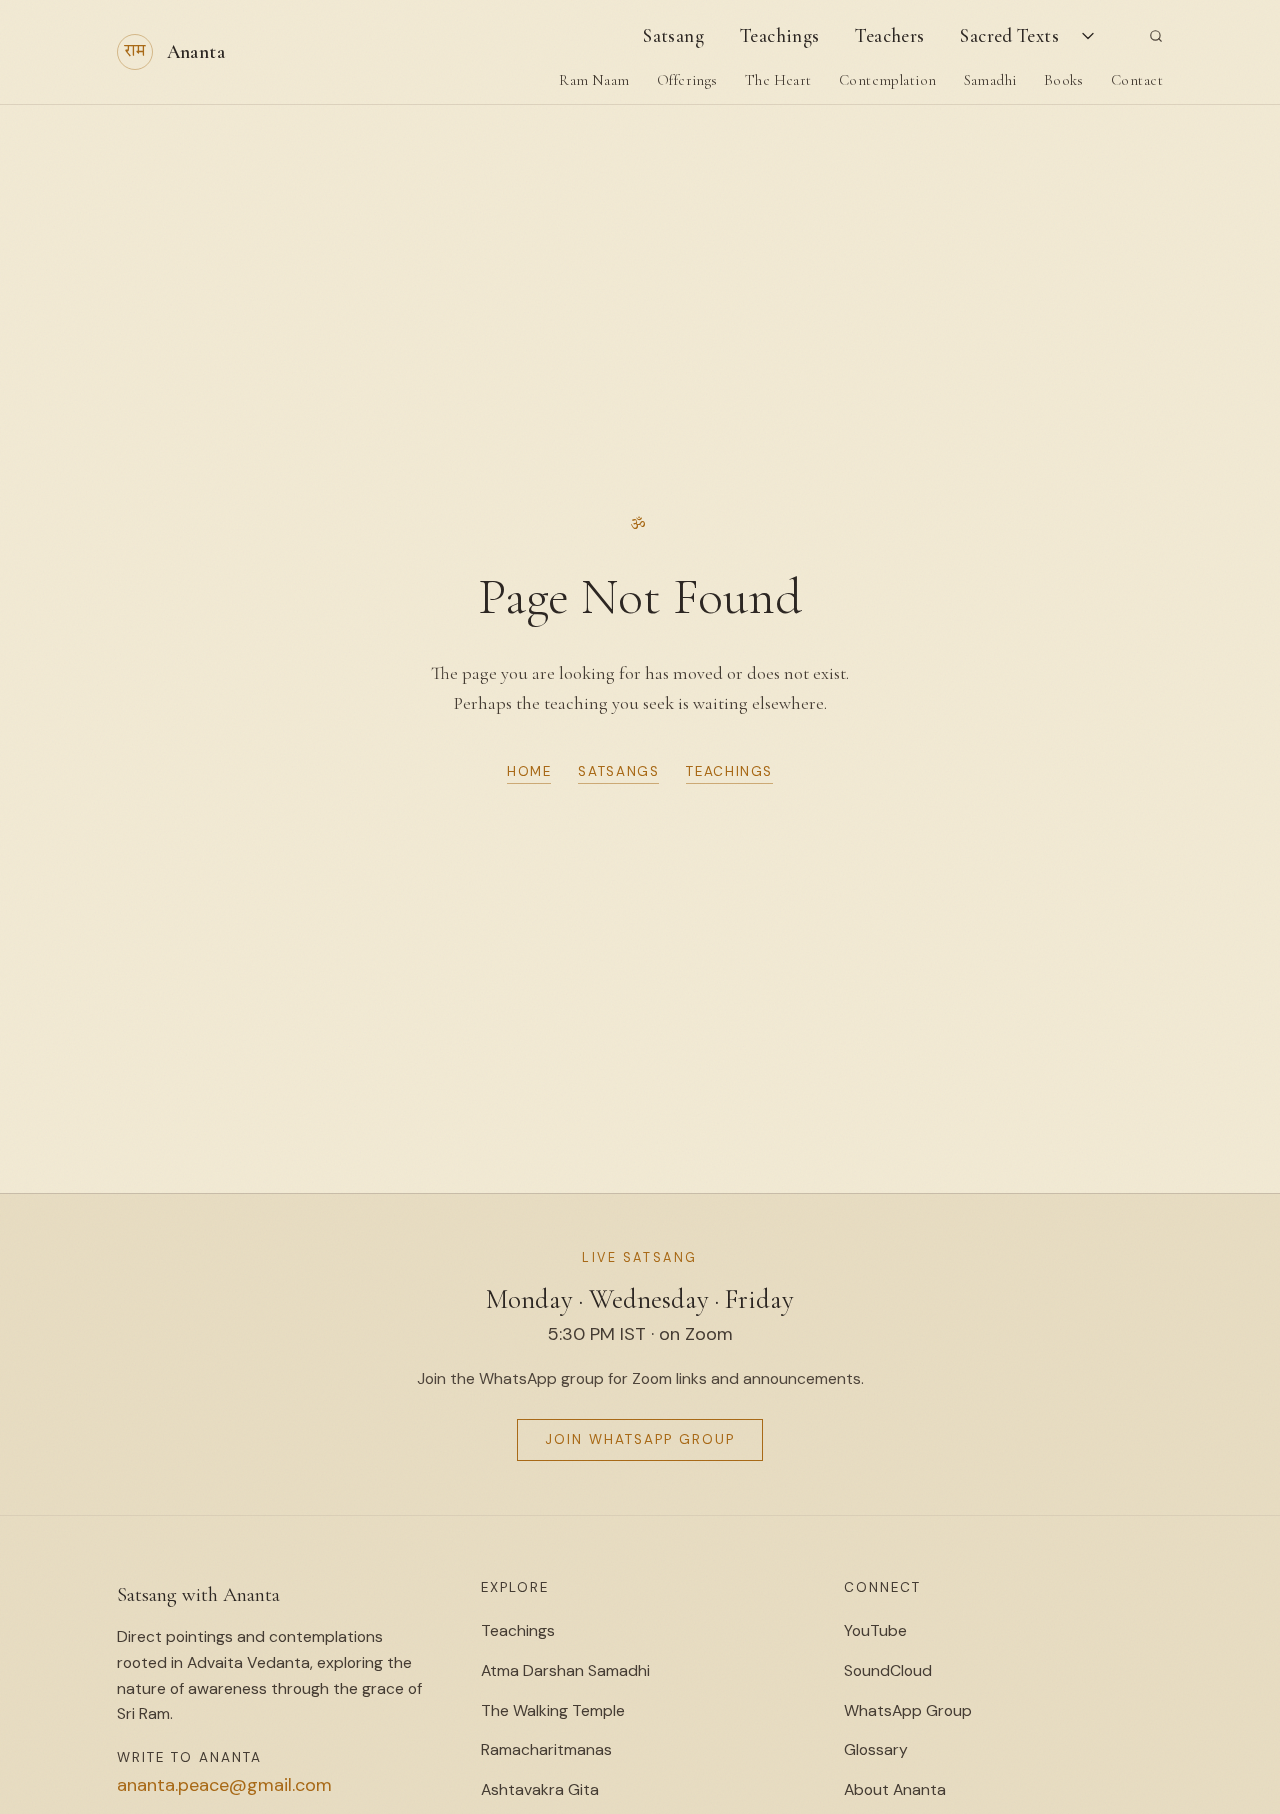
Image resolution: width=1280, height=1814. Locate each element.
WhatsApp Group (908, 1710)
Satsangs (618, 771)
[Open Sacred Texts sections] (1089, 36)
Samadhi (990, 80)
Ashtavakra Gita (540, 1789)
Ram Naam (594, 80)
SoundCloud (888, 1670)
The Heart (778, 80)
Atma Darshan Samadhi (565, 1670)
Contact (1137, 80)
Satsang (673, 36)
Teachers (889, 36)
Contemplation (888, 80)
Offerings (687, 80)
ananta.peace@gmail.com (224, 1785)
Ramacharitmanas (546, 1749)
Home (529, 771)
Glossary (876, 1749)
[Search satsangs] (1156, 36)
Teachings (779, 36)
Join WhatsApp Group (640, 1439)
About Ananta (895, 1789)
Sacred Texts (1009, 36)
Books (1064, 80)
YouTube (875, 1630)
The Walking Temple (553, 1710)
